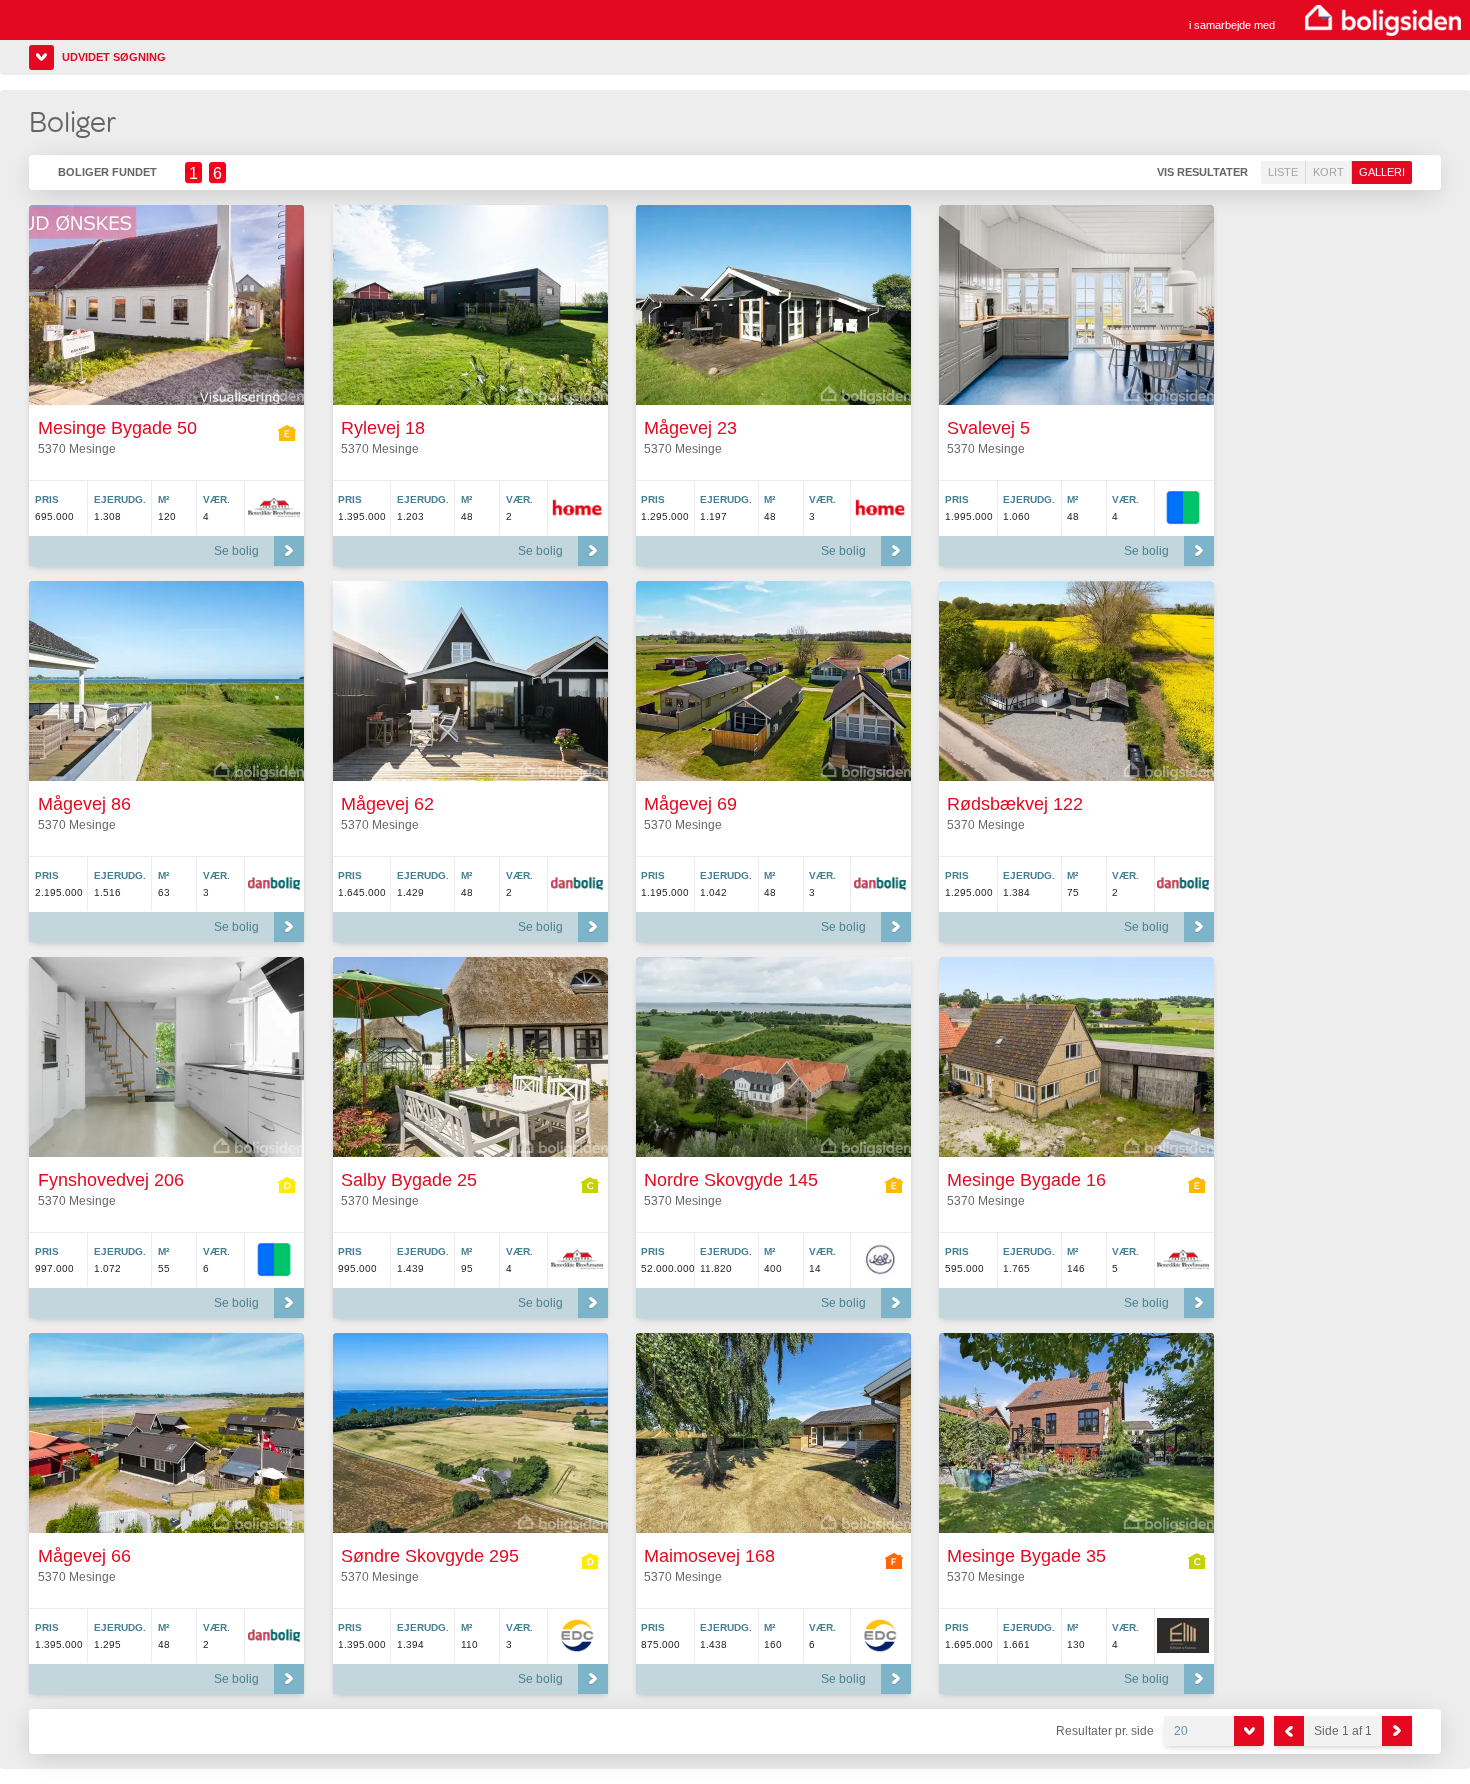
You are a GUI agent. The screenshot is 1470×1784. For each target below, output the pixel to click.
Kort (1328, 172)
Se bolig (236, 551)
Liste (1283, 172)
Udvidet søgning (114, 57)
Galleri (1382, 172)
